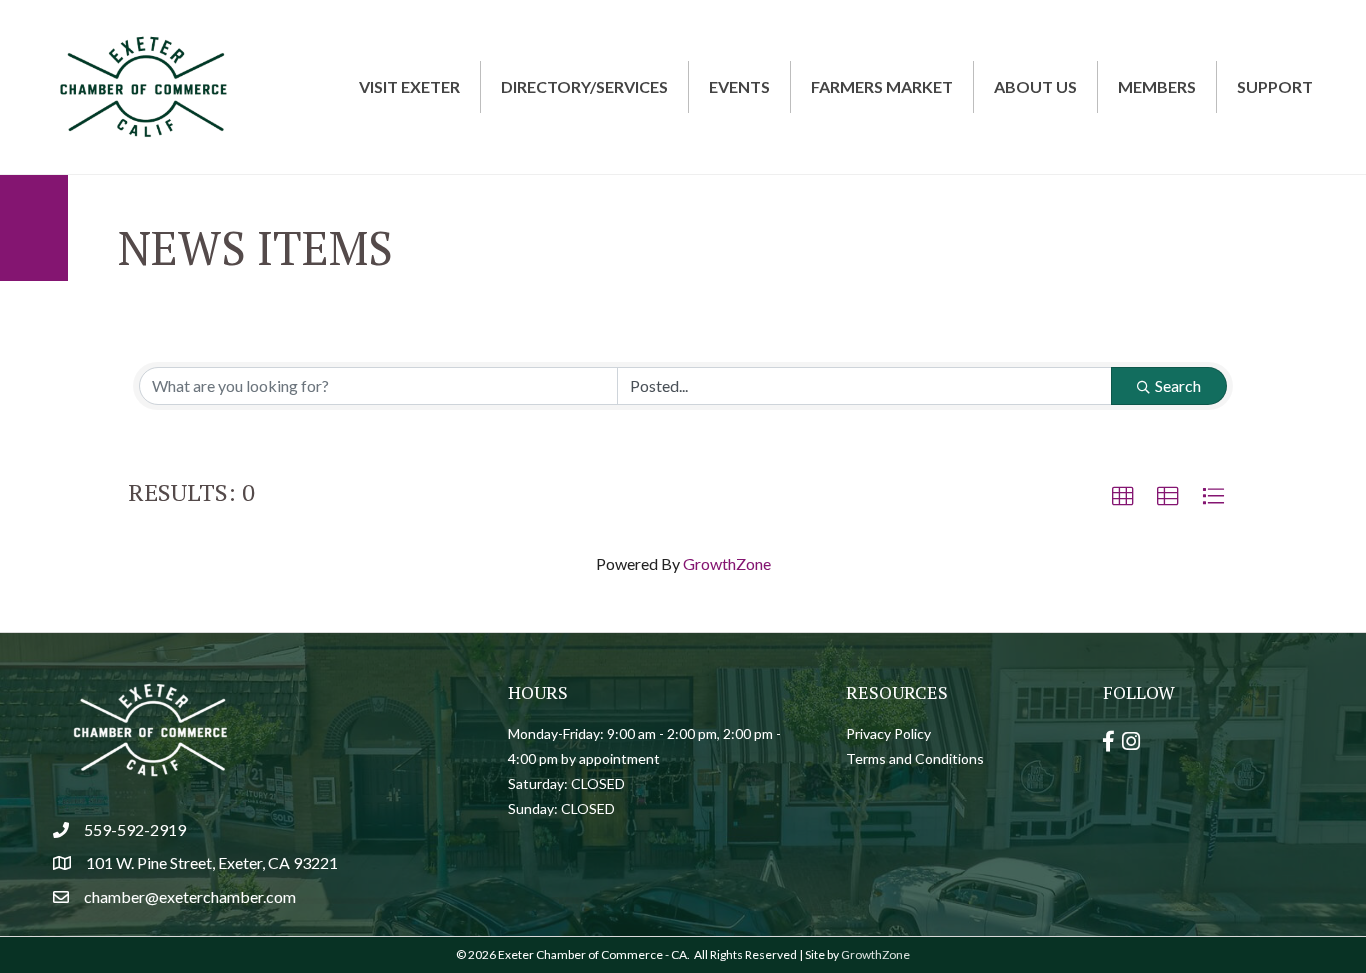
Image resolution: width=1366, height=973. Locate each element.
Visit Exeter (409, 86)
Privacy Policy (888, 733)
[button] (1123, 497)
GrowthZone (727, 563)
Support (1275, 86)
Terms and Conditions (915, 758)
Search (1178, 385)
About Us (1035, 86)
